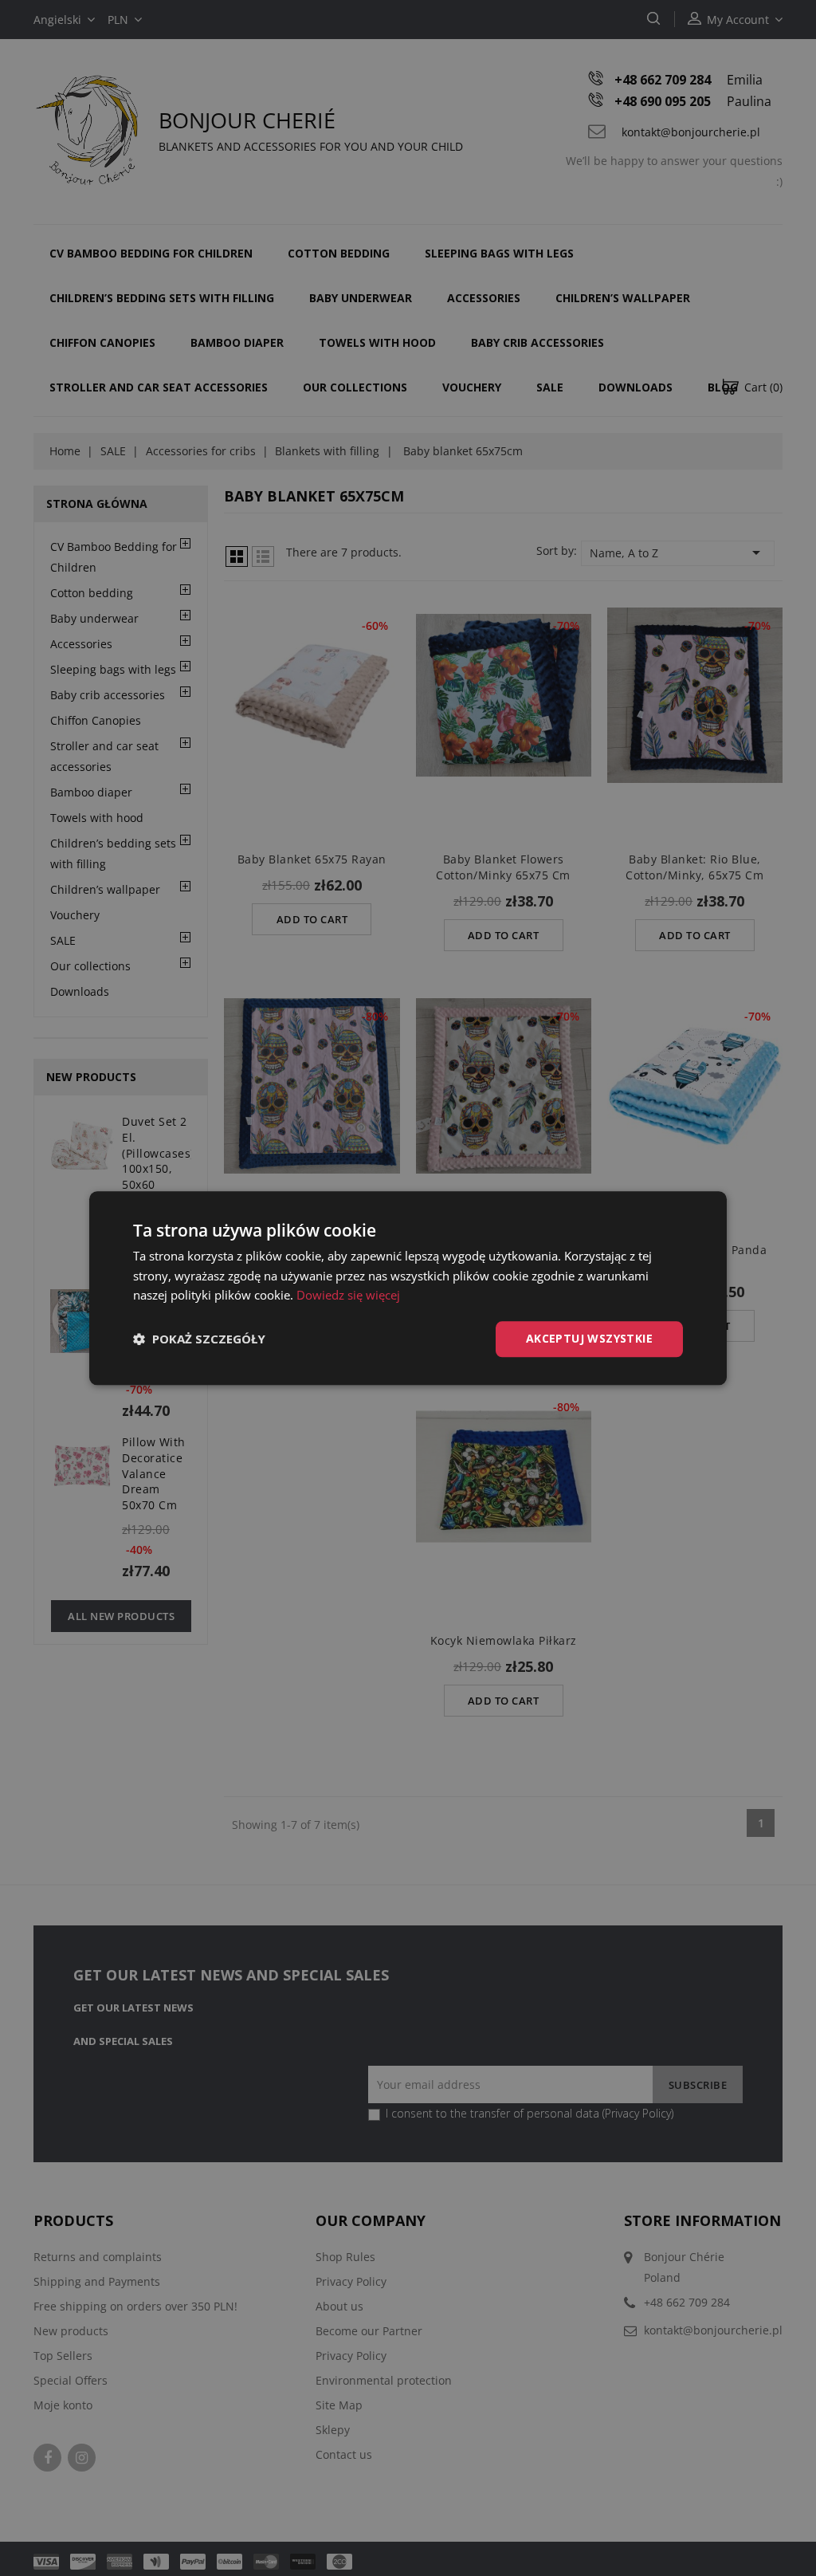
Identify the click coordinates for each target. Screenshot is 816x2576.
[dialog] (408, 1288)
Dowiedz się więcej (348, 1296)
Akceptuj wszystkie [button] (589, 1338)
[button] (199, 1339)
